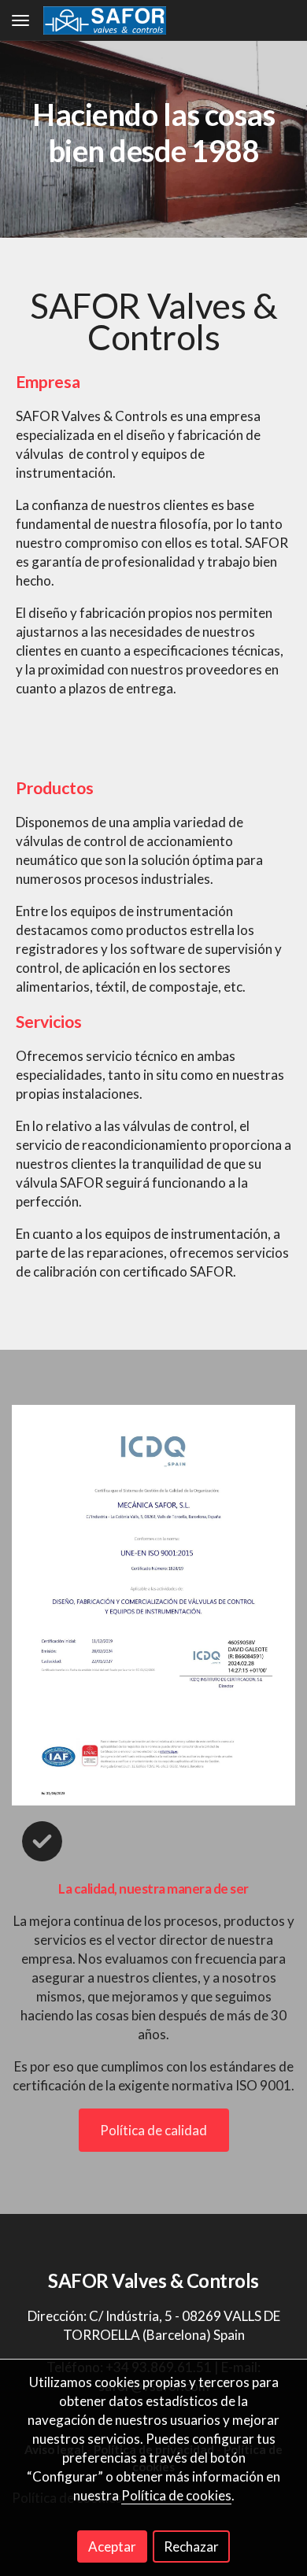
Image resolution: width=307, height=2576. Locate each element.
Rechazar (191, 2546)
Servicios (49, 1022)
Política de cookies (176, 2495)
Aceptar (112, 2546)
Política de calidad (153, 2130)
